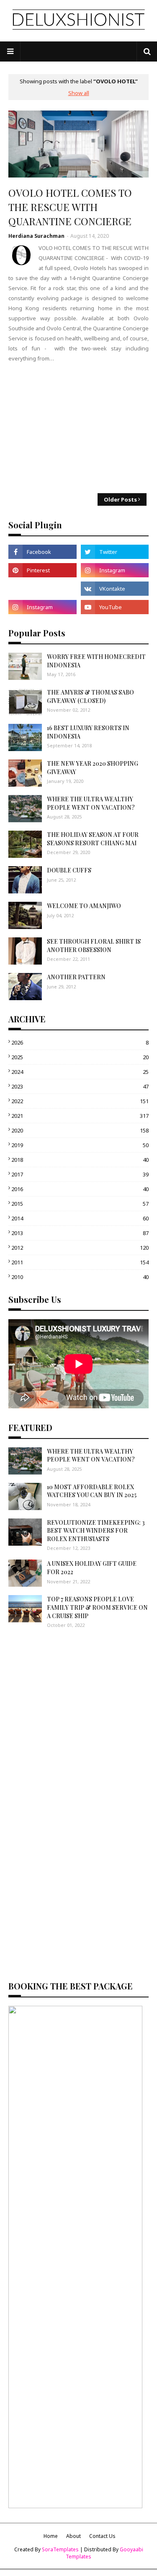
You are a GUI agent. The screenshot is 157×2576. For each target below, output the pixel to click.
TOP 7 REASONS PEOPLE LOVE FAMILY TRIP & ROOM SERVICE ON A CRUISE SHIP (97, 1607)
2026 (80, 1042)
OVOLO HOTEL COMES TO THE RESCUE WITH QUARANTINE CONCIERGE (70, 207)
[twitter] (115, 552)
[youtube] (115, 607)
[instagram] (115, 570)
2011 (80, 1262)
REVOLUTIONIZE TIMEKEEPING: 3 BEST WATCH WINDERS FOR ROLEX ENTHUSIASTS (96, 1531)
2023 (80, 1086)
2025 (80, 1057)
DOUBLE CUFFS (69, 870)
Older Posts (120, 499)
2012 (80, 1248)
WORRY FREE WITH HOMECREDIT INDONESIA (96, 661)
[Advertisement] (78, 428)
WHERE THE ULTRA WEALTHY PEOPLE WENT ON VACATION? (91, 803)
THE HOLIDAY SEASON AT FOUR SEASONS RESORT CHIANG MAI (93, 839)
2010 (80, 1277)
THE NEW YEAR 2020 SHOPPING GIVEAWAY (93, 768)
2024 (80, 1072)
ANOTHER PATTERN (76, 977)
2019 (80, 1145)
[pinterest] (42, 570)
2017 (80, 1174)
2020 (80, 1130)
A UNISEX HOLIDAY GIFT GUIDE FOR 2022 (92, 1568)
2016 (80, 1189)
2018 (80, 1160)
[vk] (115, 589)
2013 (80, 1233)
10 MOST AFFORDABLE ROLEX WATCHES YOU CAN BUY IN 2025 (92, 1491)
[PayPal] (42, 589)
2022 (80, 1101)
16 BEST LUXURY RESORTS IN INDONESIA (88, 732)
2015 (80, 1204)
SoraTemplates (60, 2549)
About (73, 2536)
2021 (80, 1116)
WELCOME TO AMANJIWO (84, 906)
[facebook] (42, 552)
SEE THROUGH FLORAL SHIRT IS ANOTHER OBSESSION (94, 946)
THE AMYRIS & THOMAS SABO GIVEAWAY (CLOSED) (90, 696)
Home (51, 2536)
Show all (79, 93)
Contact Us (102, 2536)
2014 (80, 1218)
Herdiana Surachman (36, 236)
